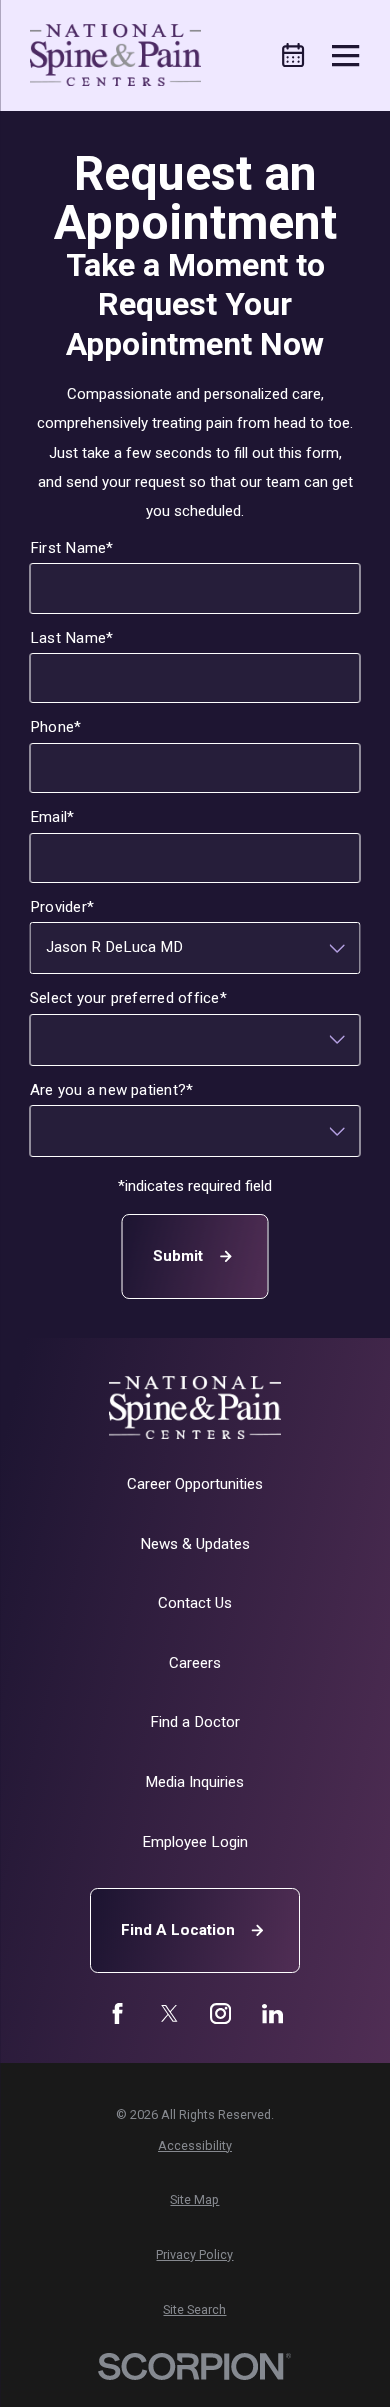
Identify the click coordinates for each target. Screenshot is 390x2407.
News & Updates (195, 1544)
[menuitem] (194, 2146)
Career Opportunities (195, 1484)
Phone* (55, 727)
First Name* (72, 548)
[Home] (115, 55)
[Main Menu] (345, 55)
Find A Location (178, 1930)
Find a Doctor (195, 1722)
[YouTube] (220, 2013)
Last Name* (71, 637)
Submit (178, 1255)
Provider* (62, 907)
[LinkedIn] (272, 2013)
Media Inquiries (194, 1782)
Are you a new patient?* (112, 1089)
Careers (195, 1663)
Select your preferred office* (128, 998)
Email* (52, 817)
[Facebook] (117, 2013)
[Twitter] (169, 2013)
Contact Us (195, 1603)
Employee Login (195, 1842)
